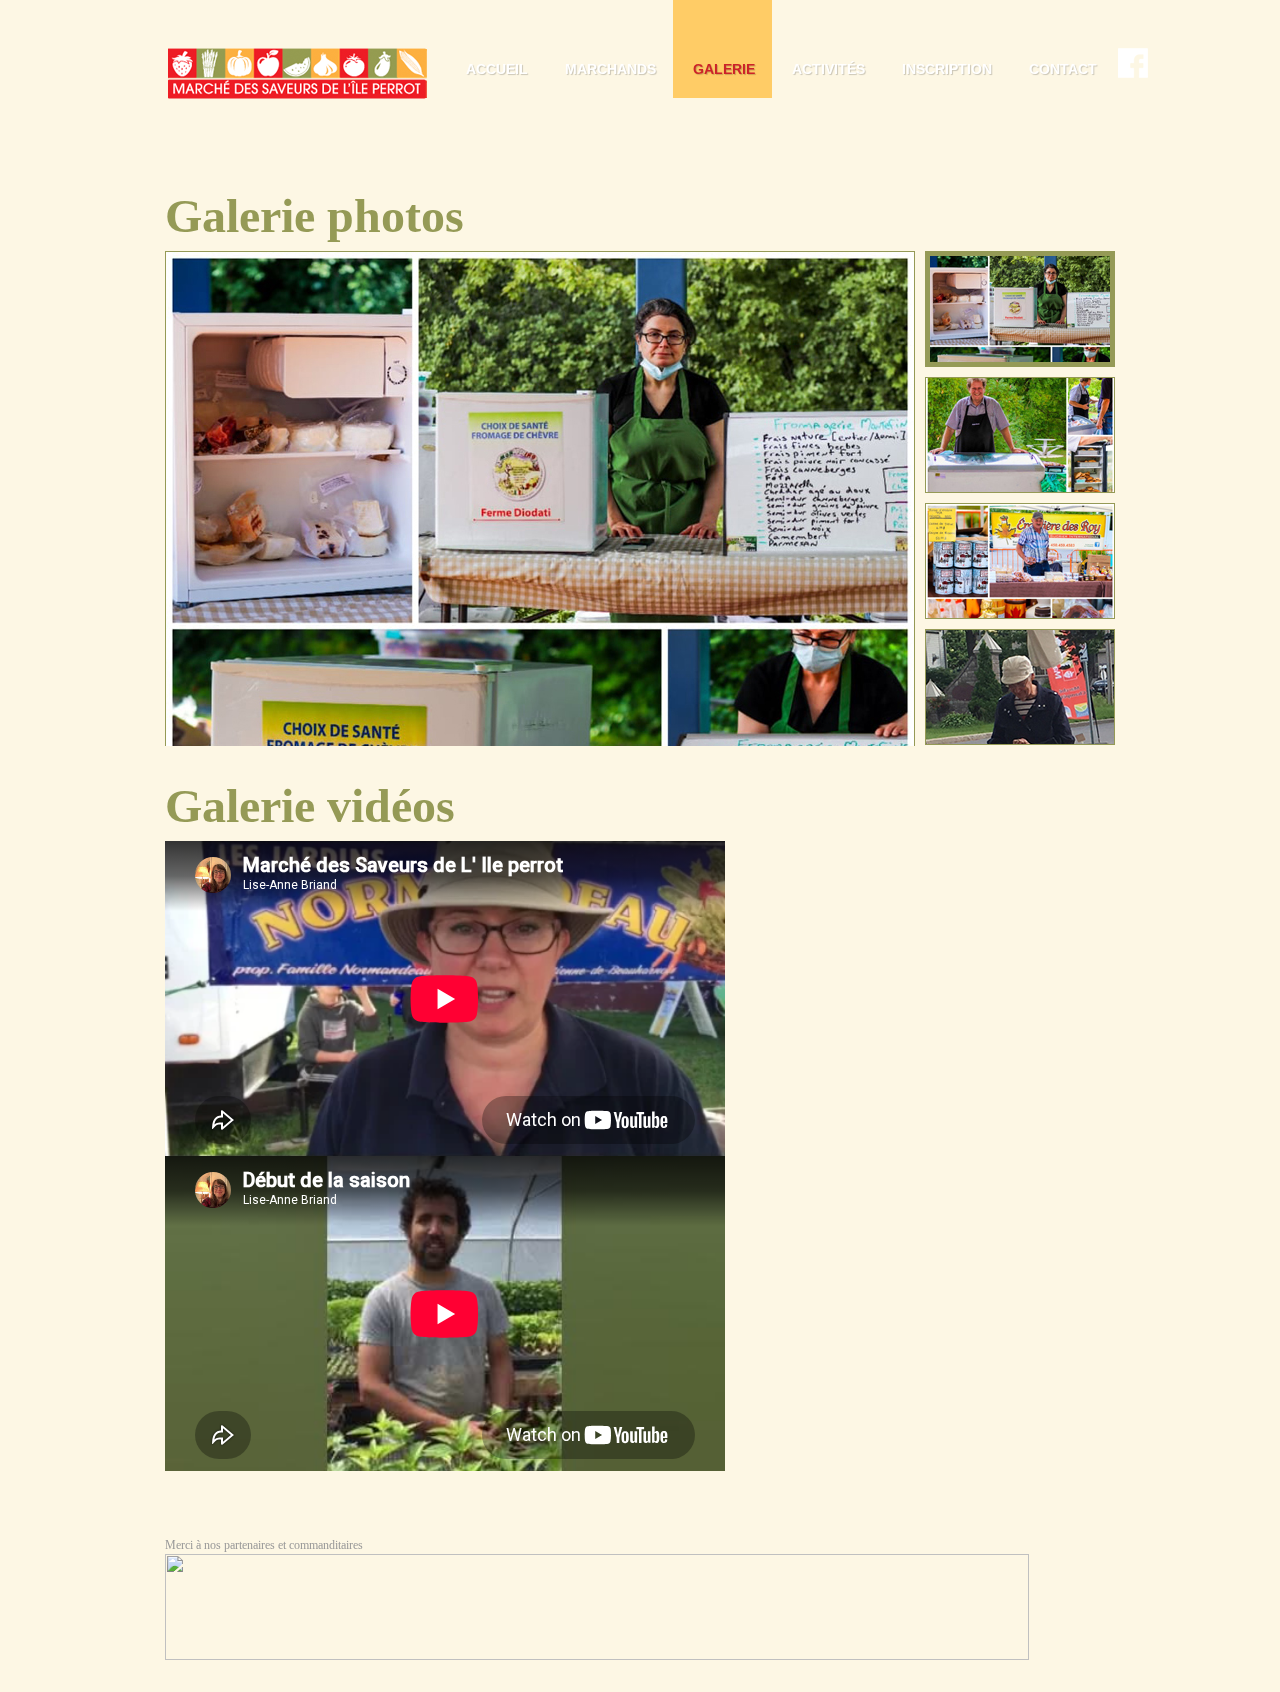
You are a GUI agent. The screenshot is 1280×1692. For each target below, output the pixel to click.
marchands (610, 69)
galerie (724, 69)
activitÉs (828, 69)
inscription (947, 69)
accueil (497, 69)
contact (1063, 69)
